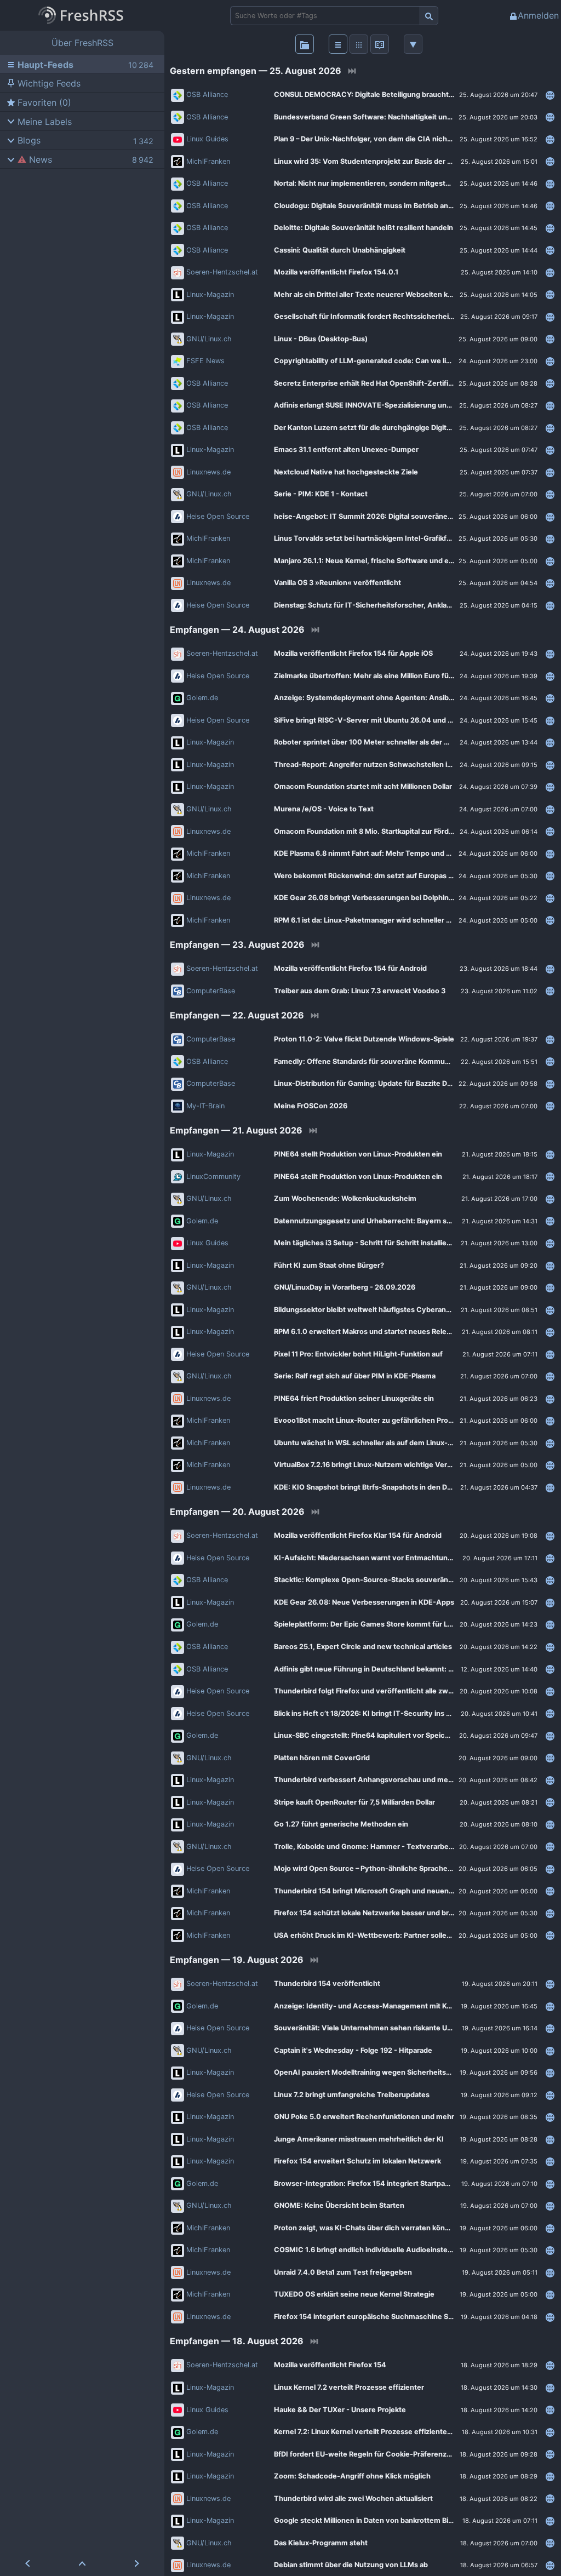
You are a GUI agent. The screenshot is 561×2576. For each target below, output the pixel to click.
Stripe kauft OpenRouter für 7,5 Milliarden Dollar (354, 1802)
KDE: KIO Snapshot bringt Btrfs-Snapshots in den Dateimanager (382, 1487)
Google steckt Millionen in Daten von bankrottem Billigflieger (377, 2520)
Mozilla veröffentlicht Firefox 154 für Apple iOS (353, 653)
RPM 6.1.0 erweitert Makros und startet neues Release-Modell (379, 1332)
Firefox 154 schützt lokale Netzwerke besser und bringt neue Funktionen (397, 1913)
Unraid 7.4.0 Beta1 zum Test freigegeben (343, 2272)
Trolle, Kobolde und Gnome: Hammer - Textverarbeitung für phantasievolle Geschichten (407, 1847)
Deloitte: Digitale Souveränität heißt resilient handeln (363, 228)
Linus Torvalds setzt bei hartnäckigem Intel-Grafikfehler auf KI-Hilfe (389, 538)
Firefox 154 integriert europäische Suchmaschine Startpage (376, 2317)
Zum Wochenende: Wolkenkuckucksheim (345, 1198)
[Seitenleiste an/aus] (305, 44)
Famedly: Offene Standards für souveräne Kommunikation (373, 1061)
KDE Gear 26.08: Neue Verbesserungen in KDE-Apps (364, 1602)
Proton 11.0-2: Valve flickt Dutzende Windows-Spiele (364, 1039)
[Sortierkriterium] (413, 44)
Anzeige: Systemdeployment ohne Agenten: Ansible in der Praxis (386, 698)
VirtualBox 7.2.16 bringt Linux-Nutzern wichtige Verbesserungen (383, 1465)
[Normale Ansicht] (338, 44)
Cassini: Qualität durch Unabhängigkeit (340, 250)
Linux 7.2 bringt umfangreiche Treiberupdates (352, 2095)
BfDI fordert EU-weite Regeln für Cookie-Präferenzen (365, 2454)
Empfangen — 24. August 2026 (237, 629)
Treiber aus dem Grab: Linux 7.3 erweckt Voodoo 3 (360, 991)
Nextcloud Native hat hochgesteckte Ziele (346, 472)
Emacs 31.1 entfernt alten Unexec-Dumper (346, 450)
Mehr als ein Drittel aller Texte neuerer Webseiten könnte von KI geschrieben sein (407, 294)
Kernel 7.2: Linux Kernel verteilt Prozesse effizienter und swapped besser (398, 2432)
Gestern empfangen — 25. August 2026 (256, 71)
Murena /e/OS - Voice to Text (324, 809)
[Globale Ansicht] (359, 44)
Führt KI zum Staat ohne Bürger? (329, 1265)
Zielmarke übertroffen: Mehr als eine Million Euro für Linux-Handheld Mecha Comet (407, 676)
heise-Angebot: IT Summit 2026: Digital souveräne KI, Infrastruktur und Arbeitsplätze (407, 516)
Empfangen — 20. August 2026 (237, 1512)
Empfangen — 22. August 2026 (237, 1015)
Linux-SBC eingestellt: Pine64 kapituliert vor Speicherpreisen (378, 1735)
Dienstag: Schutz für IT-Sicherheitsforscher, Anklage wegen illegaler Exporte (405, 605)
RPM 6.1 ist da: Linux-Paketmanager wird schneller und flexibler (381, 920)
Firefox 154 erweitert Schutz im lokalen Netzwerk (357, 2161)
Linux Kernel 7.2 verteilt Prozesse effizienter (349, 2387)
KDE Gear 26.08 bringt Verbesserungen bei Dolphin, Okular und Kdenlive (397, 898)
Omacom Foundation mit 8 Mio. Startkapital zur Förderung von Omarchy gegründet (407, 831)
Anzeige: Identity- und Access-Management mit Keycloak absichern (391, 2006)
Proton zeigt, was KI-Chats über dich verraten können (366, 2228)
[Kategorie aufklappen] (9, 121)
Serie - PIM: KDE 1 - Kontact (321, 494)
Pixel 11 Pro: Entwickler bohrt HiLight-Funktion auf (358, 1354)
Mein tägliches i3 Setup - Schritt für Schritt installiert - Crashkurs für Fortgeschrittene (407, 1243)
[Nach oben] (82, 2563)
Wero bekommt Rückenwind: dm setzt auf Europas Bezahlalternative (391, 876)
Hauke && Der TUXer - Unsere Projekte (340, 2410)
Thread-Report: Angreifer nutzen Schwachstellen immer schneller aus (394, 765)
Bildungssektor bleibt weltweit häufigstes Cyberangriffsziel (375, 1310)
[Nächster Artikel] (137, 2563)
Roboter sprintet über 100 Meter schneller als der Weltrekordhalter (388, 742)
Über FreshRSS (82, 43)
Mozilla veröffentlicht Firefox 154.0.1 (336, 272)
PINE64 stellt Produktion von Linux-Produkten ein (358, 1154)
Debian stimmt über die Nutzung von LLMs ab (351, 2565)
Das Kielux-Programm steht (321, 2543)
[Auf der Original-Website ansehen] (550, 95)
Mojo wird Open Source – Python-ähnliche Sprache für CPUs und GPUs (394, 1868)
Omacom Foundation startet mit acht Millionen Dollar (363, 786)
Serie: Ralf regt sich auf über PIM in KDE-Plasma (355, 1376)
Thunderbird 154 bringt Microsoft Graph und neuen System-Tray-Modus (398, 1891)
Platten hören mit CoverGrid (322, 1758)
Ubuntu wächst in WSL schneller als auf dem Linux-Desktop (375, 1443)
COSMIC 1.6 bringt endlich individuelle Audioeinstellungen (373, 2250)
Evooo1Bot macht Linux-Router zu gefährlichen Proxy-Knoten (379, 1420)
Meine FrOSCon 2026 (311, 1106)
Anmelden (538, 15)
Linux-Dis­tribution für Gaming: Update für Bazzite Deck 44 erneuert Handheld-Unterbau (407, 1083)
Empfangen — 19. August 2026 (237, 1960)
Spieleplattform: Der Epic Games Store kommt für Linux (368, 1624)
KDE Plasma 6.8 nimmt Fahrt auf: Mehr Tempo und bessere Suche (386, 853)
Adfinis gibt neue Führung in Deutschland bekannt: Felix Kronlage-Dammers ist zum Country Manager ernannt (407, 1669)
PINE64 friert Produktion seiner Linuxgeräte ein (354, 1398)
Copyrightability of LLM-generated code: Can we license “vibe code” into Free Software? (407, 361)
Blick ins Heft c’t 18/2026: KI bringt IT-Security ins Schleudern (380, 1713)
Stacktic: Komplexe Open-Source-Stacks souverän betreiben (379, 1580)
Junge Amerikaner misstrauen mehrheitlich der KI (359, 2139)
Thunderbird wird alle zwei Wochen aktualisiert (353, 2498)
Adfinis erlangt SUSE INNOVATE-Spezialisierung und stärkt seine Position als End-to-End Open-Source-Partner (407, 405)
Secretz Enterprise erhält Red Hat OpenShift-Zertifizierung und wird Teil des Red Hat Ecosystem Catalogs (407, 383)
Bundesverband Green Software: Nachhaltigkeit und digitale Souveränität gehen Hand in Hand (407, 117)
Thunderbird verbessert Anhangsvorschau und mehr (365, 1780)
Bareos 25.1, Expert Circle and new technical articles (363, 1647)
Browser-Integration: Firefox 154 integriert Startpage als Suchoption (390, 2183)
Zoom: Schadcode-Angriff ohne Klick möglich (352, 2476)
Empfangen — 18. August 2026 (237, 2341)
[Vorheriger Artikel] (27, 2563)
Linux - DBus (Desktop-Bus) (321, 339)
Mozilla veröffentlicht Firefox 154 (330, 2365)
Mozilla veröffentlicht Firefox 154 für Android (350, 968)
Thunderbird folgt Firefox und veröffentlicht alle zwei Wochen (379, 1691)
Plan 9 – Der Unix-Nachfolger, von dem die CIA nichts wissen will (383, 139)
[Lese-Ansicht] (380, 44)
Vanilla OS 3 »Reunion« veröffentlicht (337, 583)
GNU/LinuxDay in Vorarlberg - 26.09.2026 (345, 1287)
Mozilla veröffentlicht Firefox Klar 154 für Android (358, 1535)
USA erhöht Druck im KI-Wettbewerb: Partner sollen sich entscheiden (393, 1935)
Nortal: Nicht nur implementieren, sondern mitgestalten (368, 183)
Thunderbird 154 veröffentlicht (327, 1983)
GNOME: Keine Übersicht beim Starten (339, 2205)
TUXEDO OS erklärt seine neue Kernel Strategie (354, 2294)
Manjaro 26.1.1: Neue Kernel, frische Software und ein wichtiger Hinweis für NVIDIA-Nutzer (407, 561)
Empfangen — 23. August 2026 (237, 944)
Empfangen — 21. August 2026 (236, 1130)
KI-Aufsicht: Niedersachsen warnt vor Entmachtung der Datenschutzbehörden (407, 1558)
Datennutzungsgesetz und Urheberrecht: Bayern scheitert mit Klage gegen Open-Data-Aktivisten (407, 1221)
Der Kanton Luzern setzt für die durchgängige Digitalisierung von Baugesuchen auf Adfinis (407, 428)
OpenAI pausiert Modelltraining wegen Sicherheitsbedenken (377, 2072)
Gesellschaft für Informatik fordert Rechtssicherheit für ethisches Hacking (401, 316)
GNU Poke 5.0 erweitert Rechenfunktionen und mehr (364, 2117)
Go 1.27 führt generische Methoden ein (341, 1824)
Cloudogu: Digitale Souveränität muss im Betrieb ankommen (376, 206)
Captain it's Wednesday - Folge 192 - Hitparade (353, 2050)
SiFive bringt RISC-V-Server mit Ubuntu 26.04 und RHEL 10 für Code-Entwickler (407, 720)
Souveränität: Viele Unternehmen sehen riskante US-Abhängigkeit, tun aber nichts (407, 2028)
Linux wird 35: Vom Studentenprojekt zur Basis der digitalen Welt (383, 161)
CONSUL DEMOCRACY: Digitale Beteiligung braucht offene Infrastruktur (396, 95)
